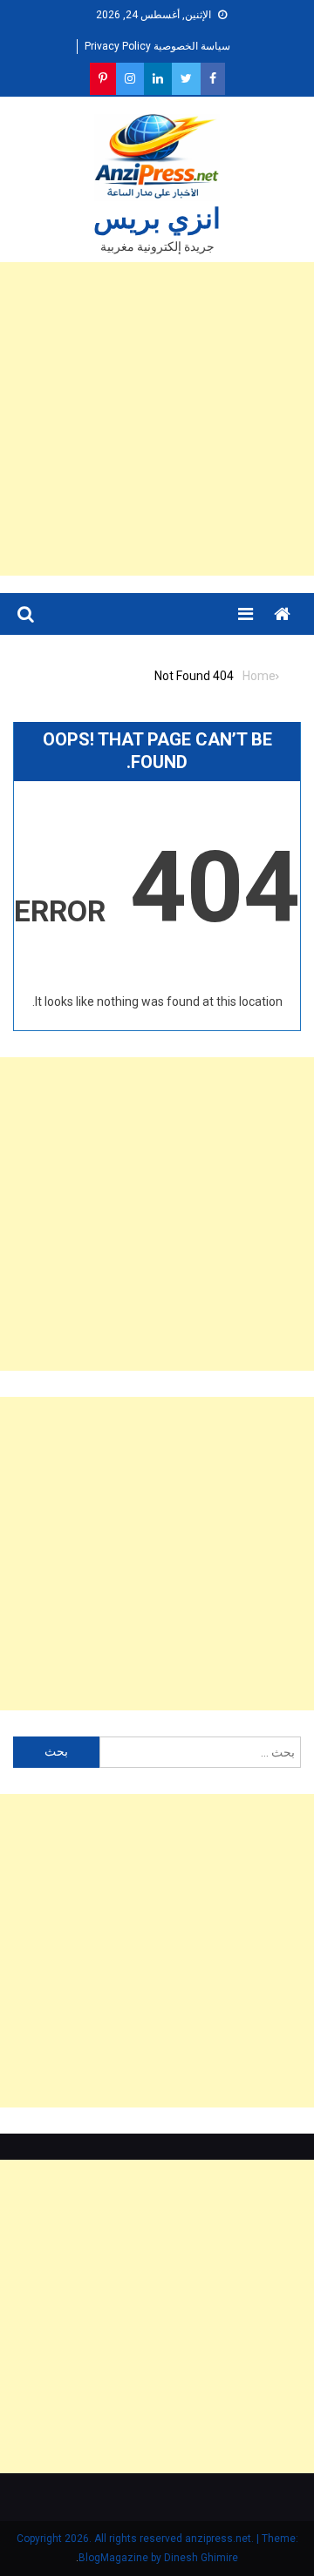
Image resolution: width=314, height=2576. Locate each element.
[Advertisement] (157, 419)
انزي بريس (157, 219)
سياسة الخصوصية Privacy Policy (157, 46)
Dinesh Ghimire (201, 2558)
